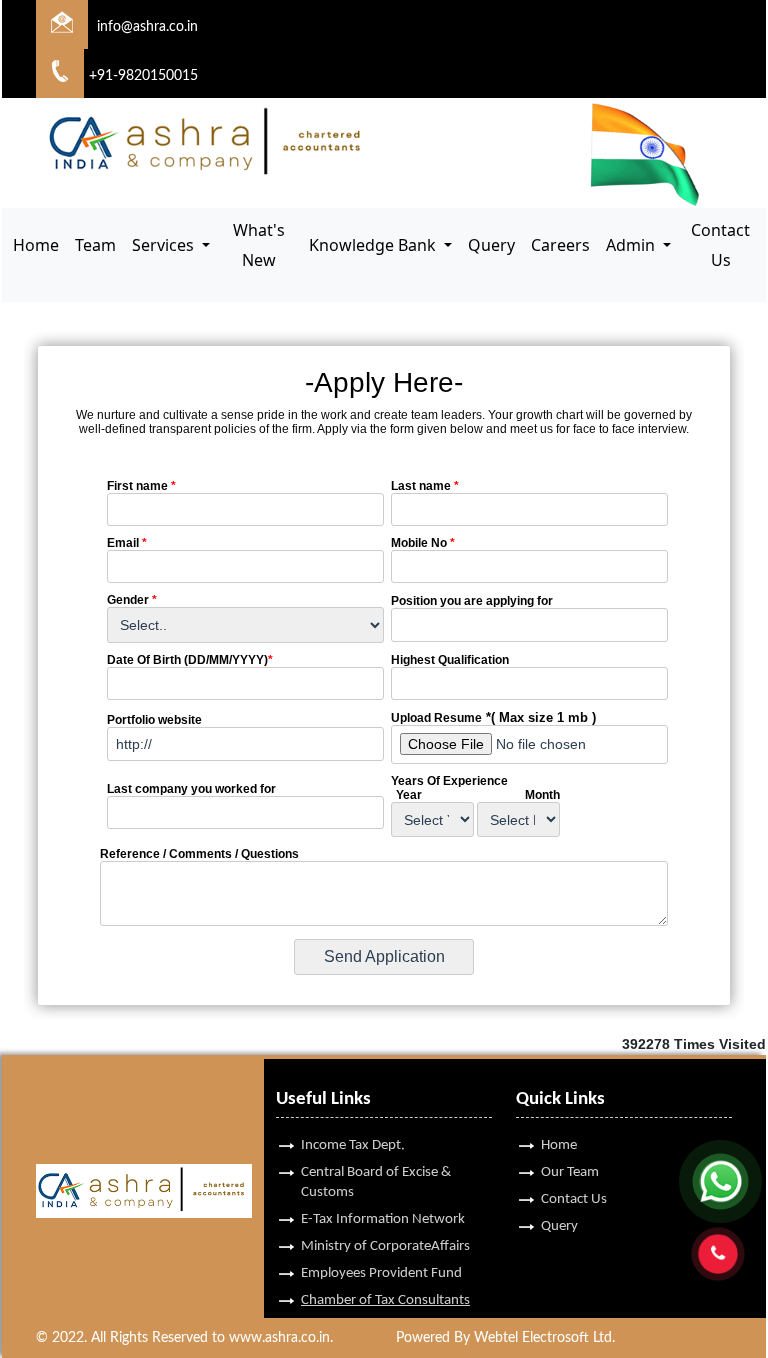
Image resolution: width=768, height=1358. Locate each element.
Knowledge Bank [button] (374, 245)
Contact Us (720, 245)
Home (36, 245)
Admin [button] (632, 245)
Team (95, 245)
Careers (560, 245)
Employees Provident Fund (381, 1273)
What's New (259, 245)
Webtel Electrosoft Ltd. (544, 1338)
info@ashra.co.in (147, 27)
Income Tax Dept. (353, 1145)
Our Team (570, 1172)
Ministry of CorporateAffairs (385, 1246)
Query (491, 245)
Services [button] (165, 245)
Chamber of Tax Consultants (385, 1300)
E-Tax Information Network (383, 1219)
